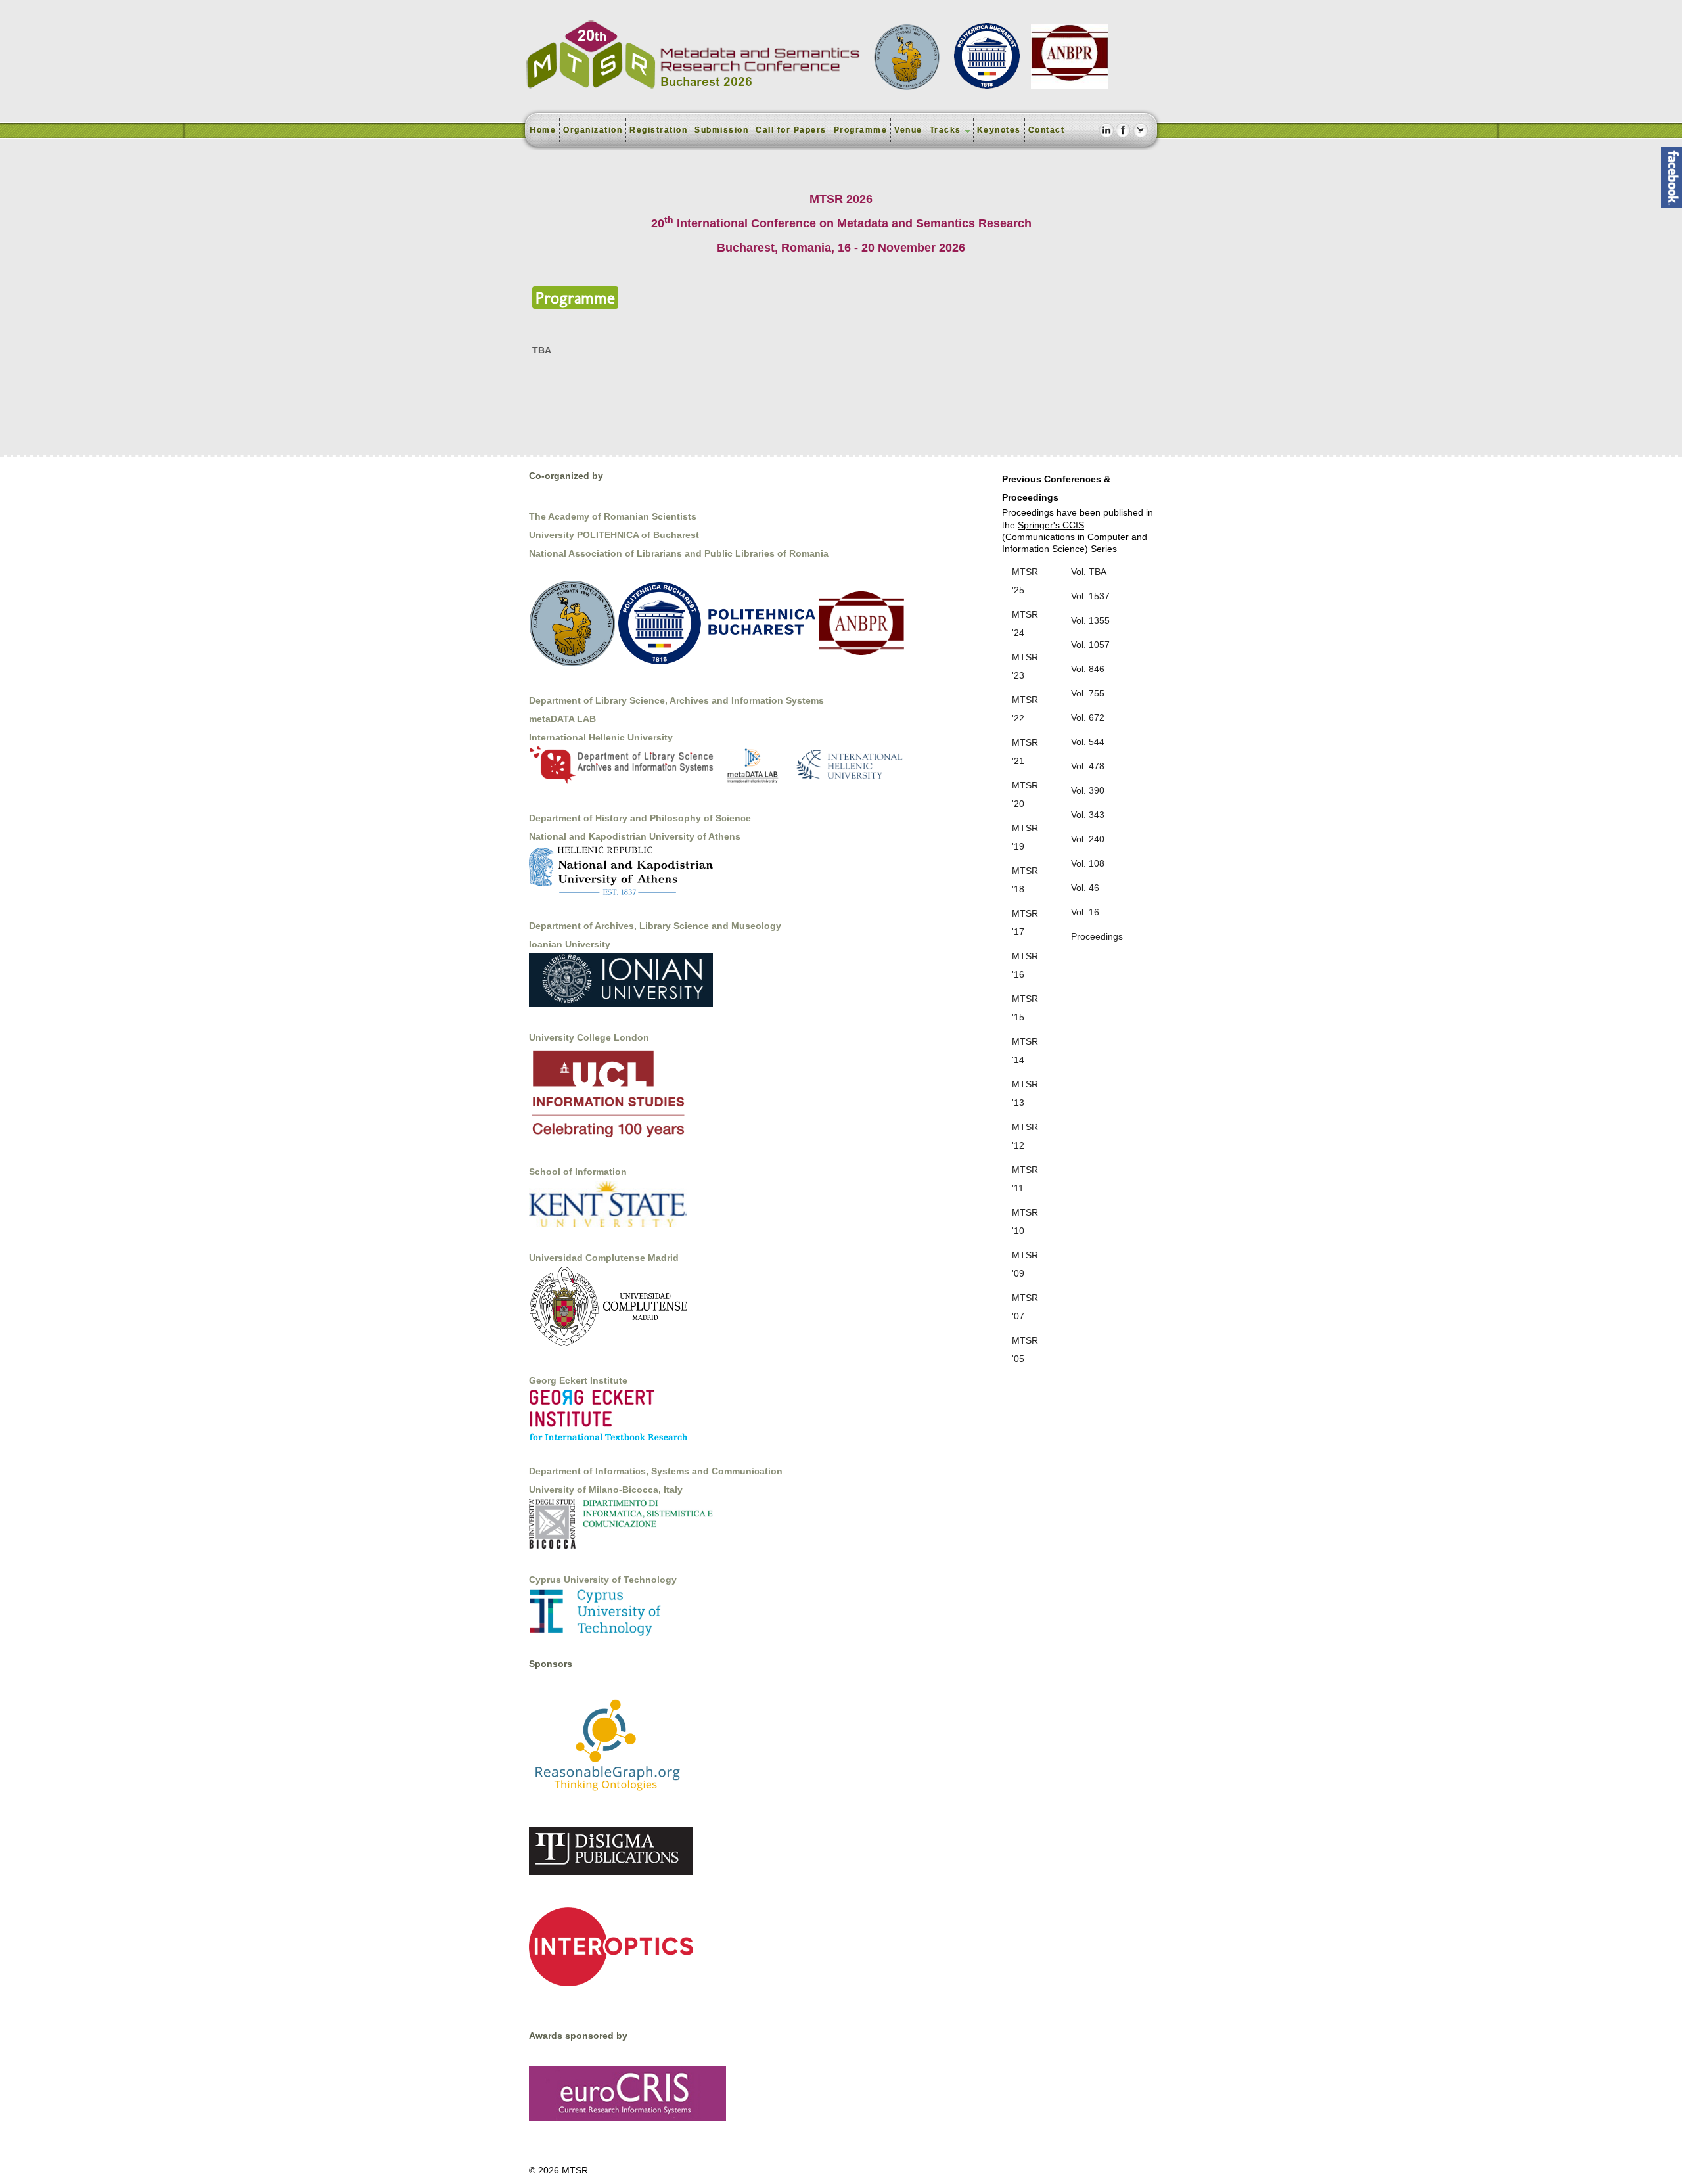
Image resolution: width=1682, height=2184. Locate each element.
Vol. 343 (1088, 815)
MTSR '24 (1025, 624)
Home (543, 130)
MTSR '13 (1025, 1093)
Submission (721, 130)
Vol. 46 (1085, 888)
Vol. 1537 (1090, 596)
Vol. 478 (1088, 766)
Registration (658, 130)
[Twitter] (1140, 130)
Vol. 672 (1088, 717)
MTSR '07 (1025, 1307)
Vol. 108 (1088, 863)
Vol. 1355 (1090, 620)
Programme (861, 130)
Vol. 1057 (1090, 645)
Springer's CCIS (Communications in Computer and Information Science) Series (1075, 537)
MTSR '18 (1025, 880)
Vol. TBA (1089, 572)
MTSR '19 (1025, 837)
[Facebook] (1123, 130)
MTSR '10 (1025, 1221)
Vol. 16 (1085, 912)
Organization (593, 130)
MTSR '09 (1025, 1264)
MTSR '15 (1025, 1008)
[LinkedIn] (1106, 130)
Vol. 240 (1088, 839)
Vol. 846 (1088, 669)
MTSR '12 (1025, 1136)
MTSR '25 (1025, 581)
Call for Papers (791, 130)
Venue (908, 130)
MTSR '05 (1025, 1350)
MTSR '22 (1025, 709)
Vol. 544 (1088, 742)
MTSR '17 (1025, 922)
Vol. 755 (1088, 693)
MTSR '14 (1025, 1051)
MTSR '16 (1025, 965)
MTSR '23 (1025, 666)
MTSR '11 (1025, 1179)
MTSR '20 (1025, 794)
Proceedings (1097, 936)
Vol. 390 (1088, 790)
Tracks (945, 130)
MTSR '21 (1025, 752)
